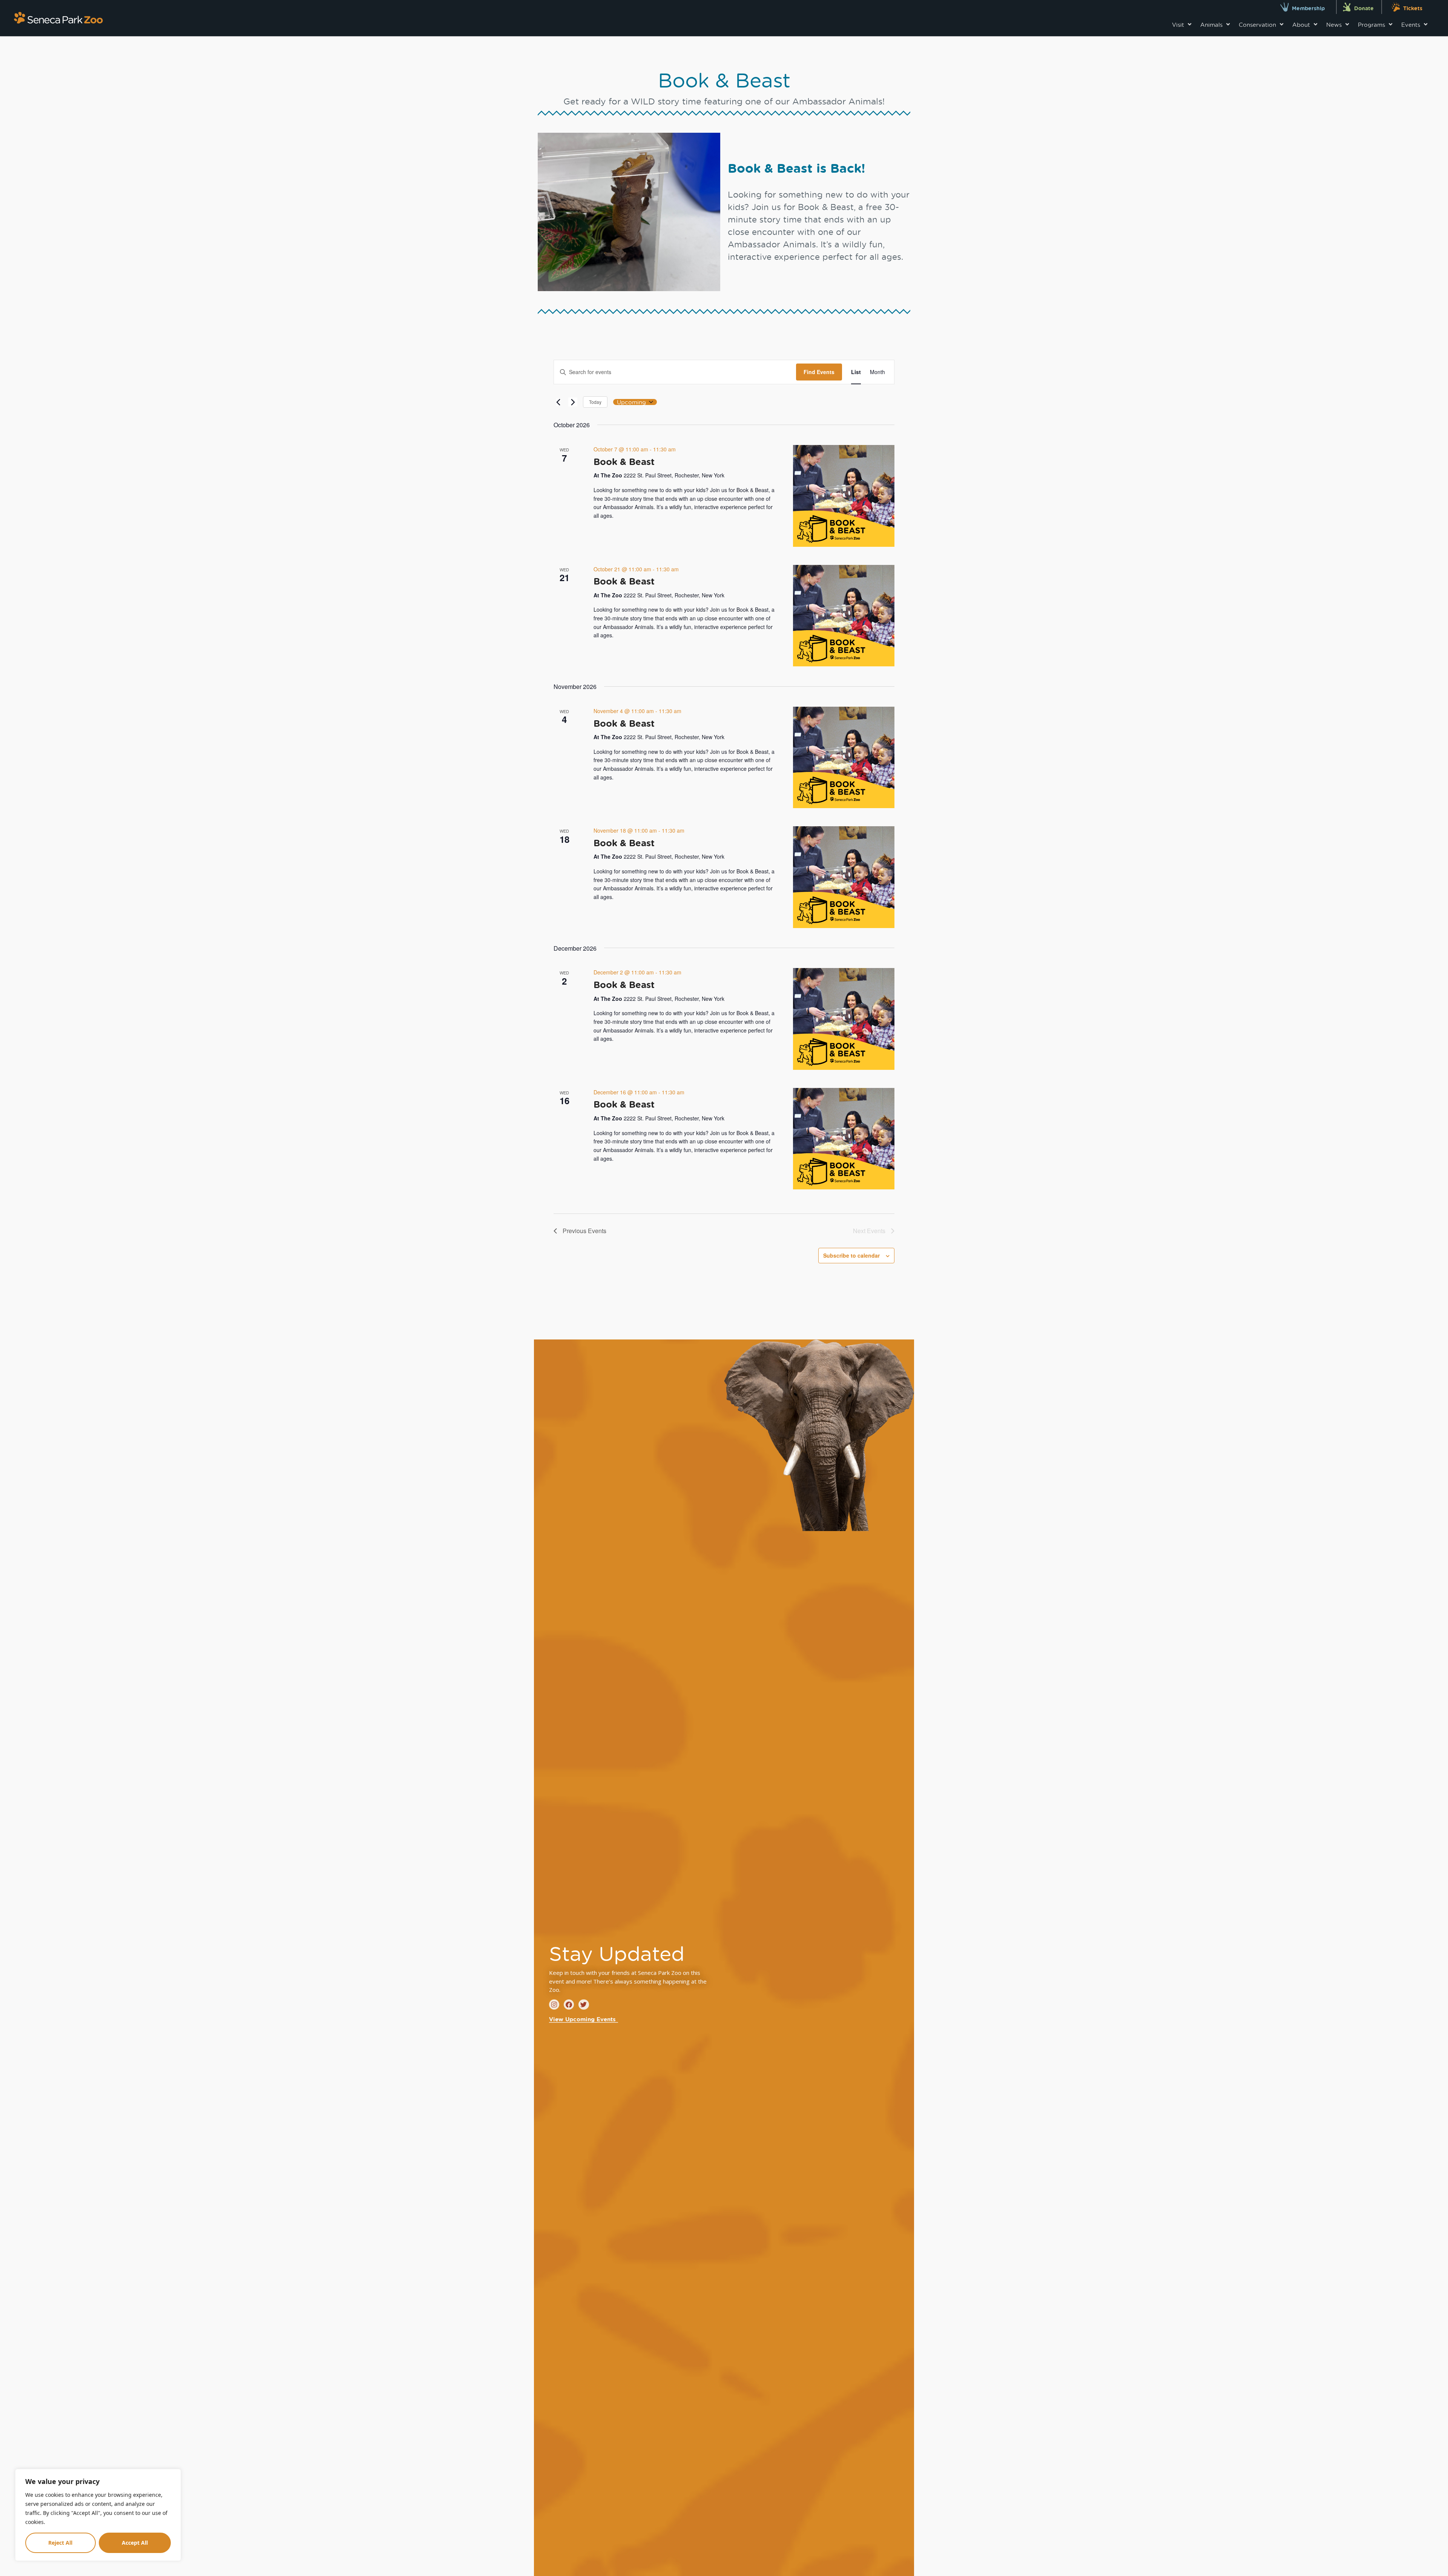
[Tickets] (1396, 7)
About (1301, 25)
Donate (1364, 8)
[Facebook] (569, 2004)
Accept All (135, 2543)
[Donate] (1347, 7)
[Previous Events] (558, 402)
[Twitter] (584, 2004)
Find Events (819, 372)
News (1334, 25)
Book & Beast (624, 462)
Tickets (1413, 8)
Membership (1308, 8)
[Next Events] (573, 402)
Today (595, 402)
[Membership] (1285, 7)
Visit (1178, 25)
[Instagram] (554, 2004)
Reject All (60, 2543)
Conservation (1257, 25)
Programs (1371, 25)
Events (1411, 25)
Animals (1211, 25)
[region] (98, 2515)
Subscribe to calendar (851, 1255)
